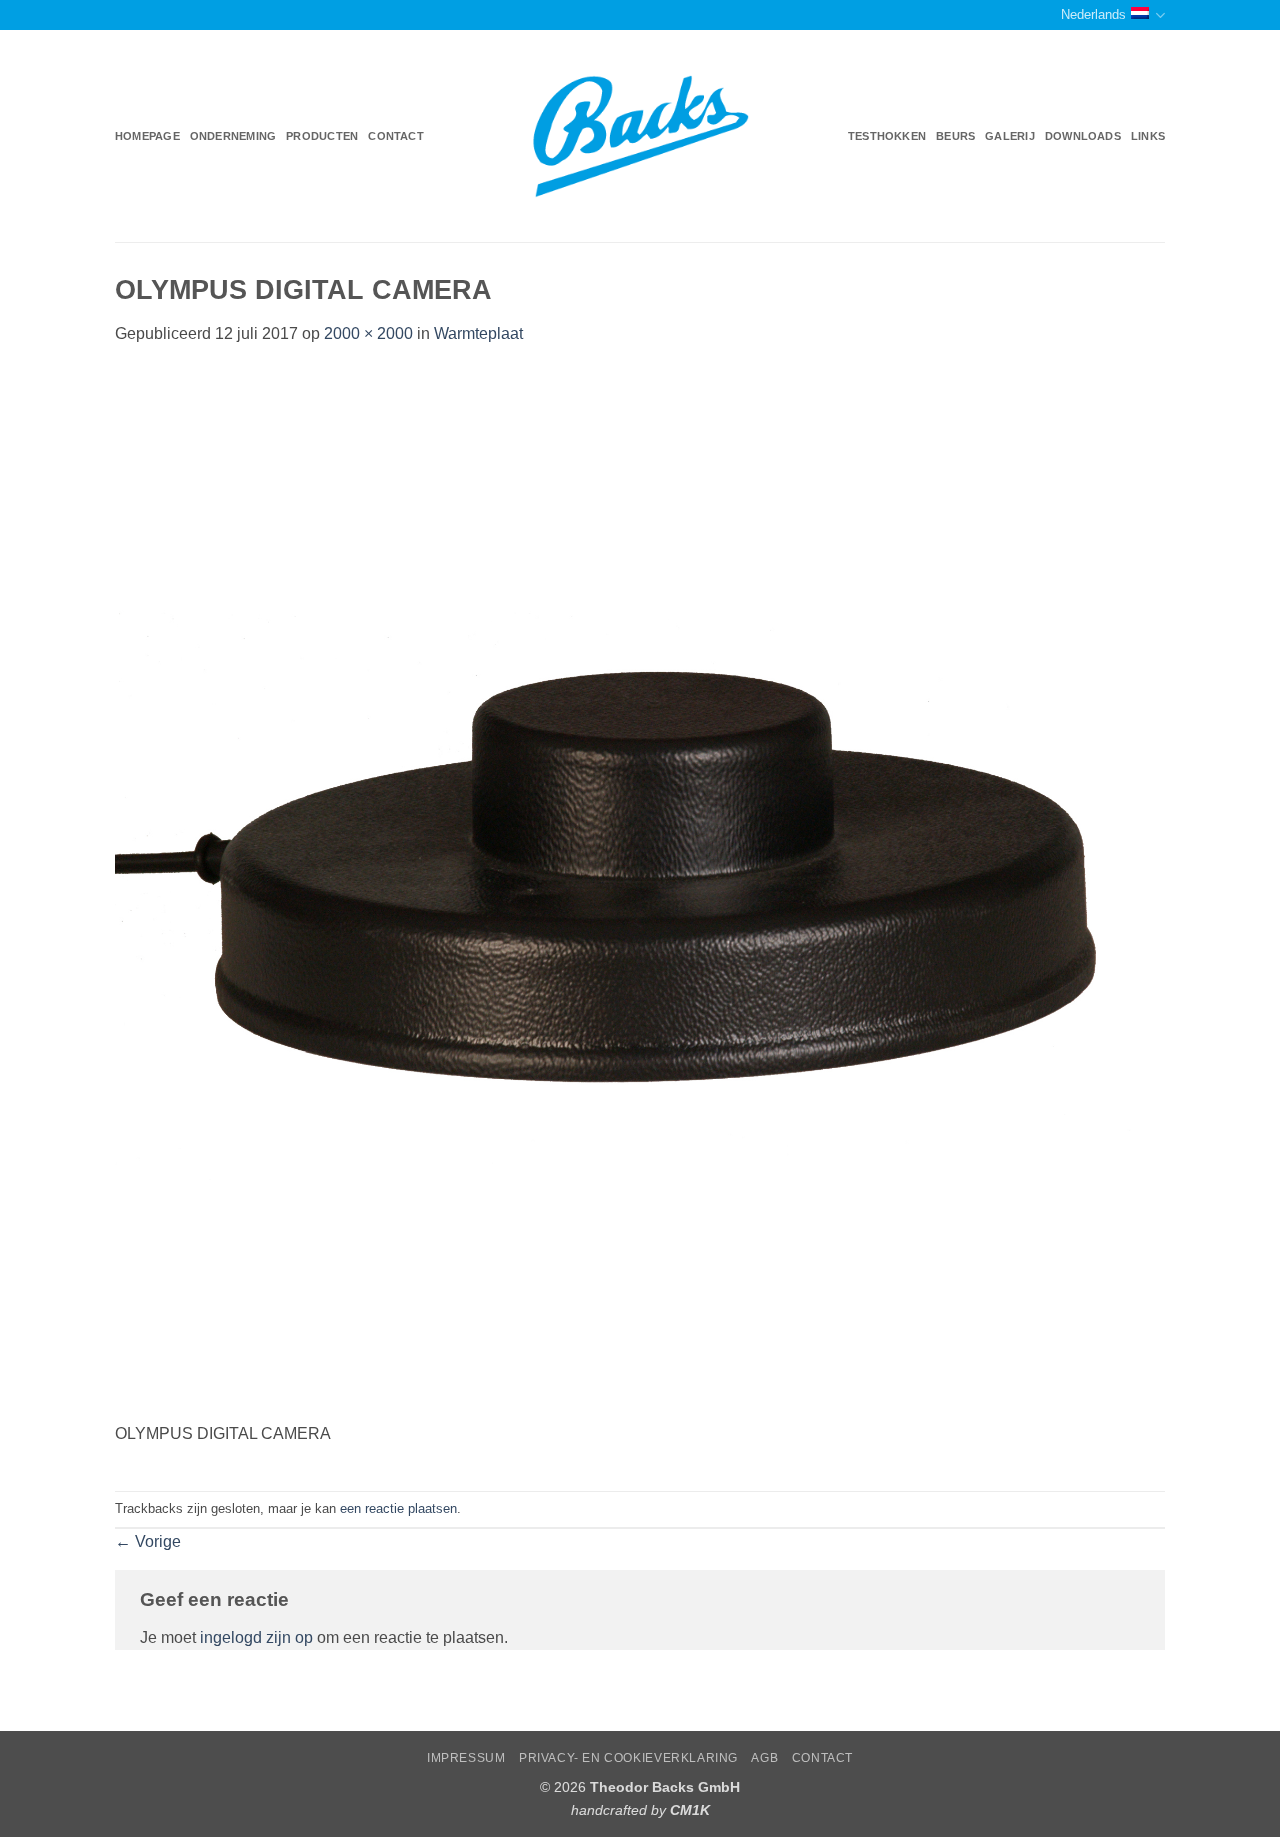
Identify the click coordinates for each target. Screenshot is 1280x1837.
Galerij (1010, 136)
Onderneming (233, 136)
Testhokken (887, 136)
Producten (322, 136)
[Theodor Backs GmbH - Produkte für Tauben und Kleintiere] (640, 137)
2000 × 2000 (368, 333)
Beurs (955, 136)
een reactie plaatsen (398, 1508)
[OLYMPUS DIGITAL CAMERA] (640, 894)
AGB (764, 1758)
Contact (396, 136)
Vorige (148, 1541)
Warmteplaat (478, 333)
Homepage (147, 136)
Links (1148, 136)
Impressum (466, 1758)
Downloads (1083, 136)
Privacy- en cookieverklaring (628, 1758)
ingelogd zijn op (256, 1637)
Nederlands (1093, 14)
